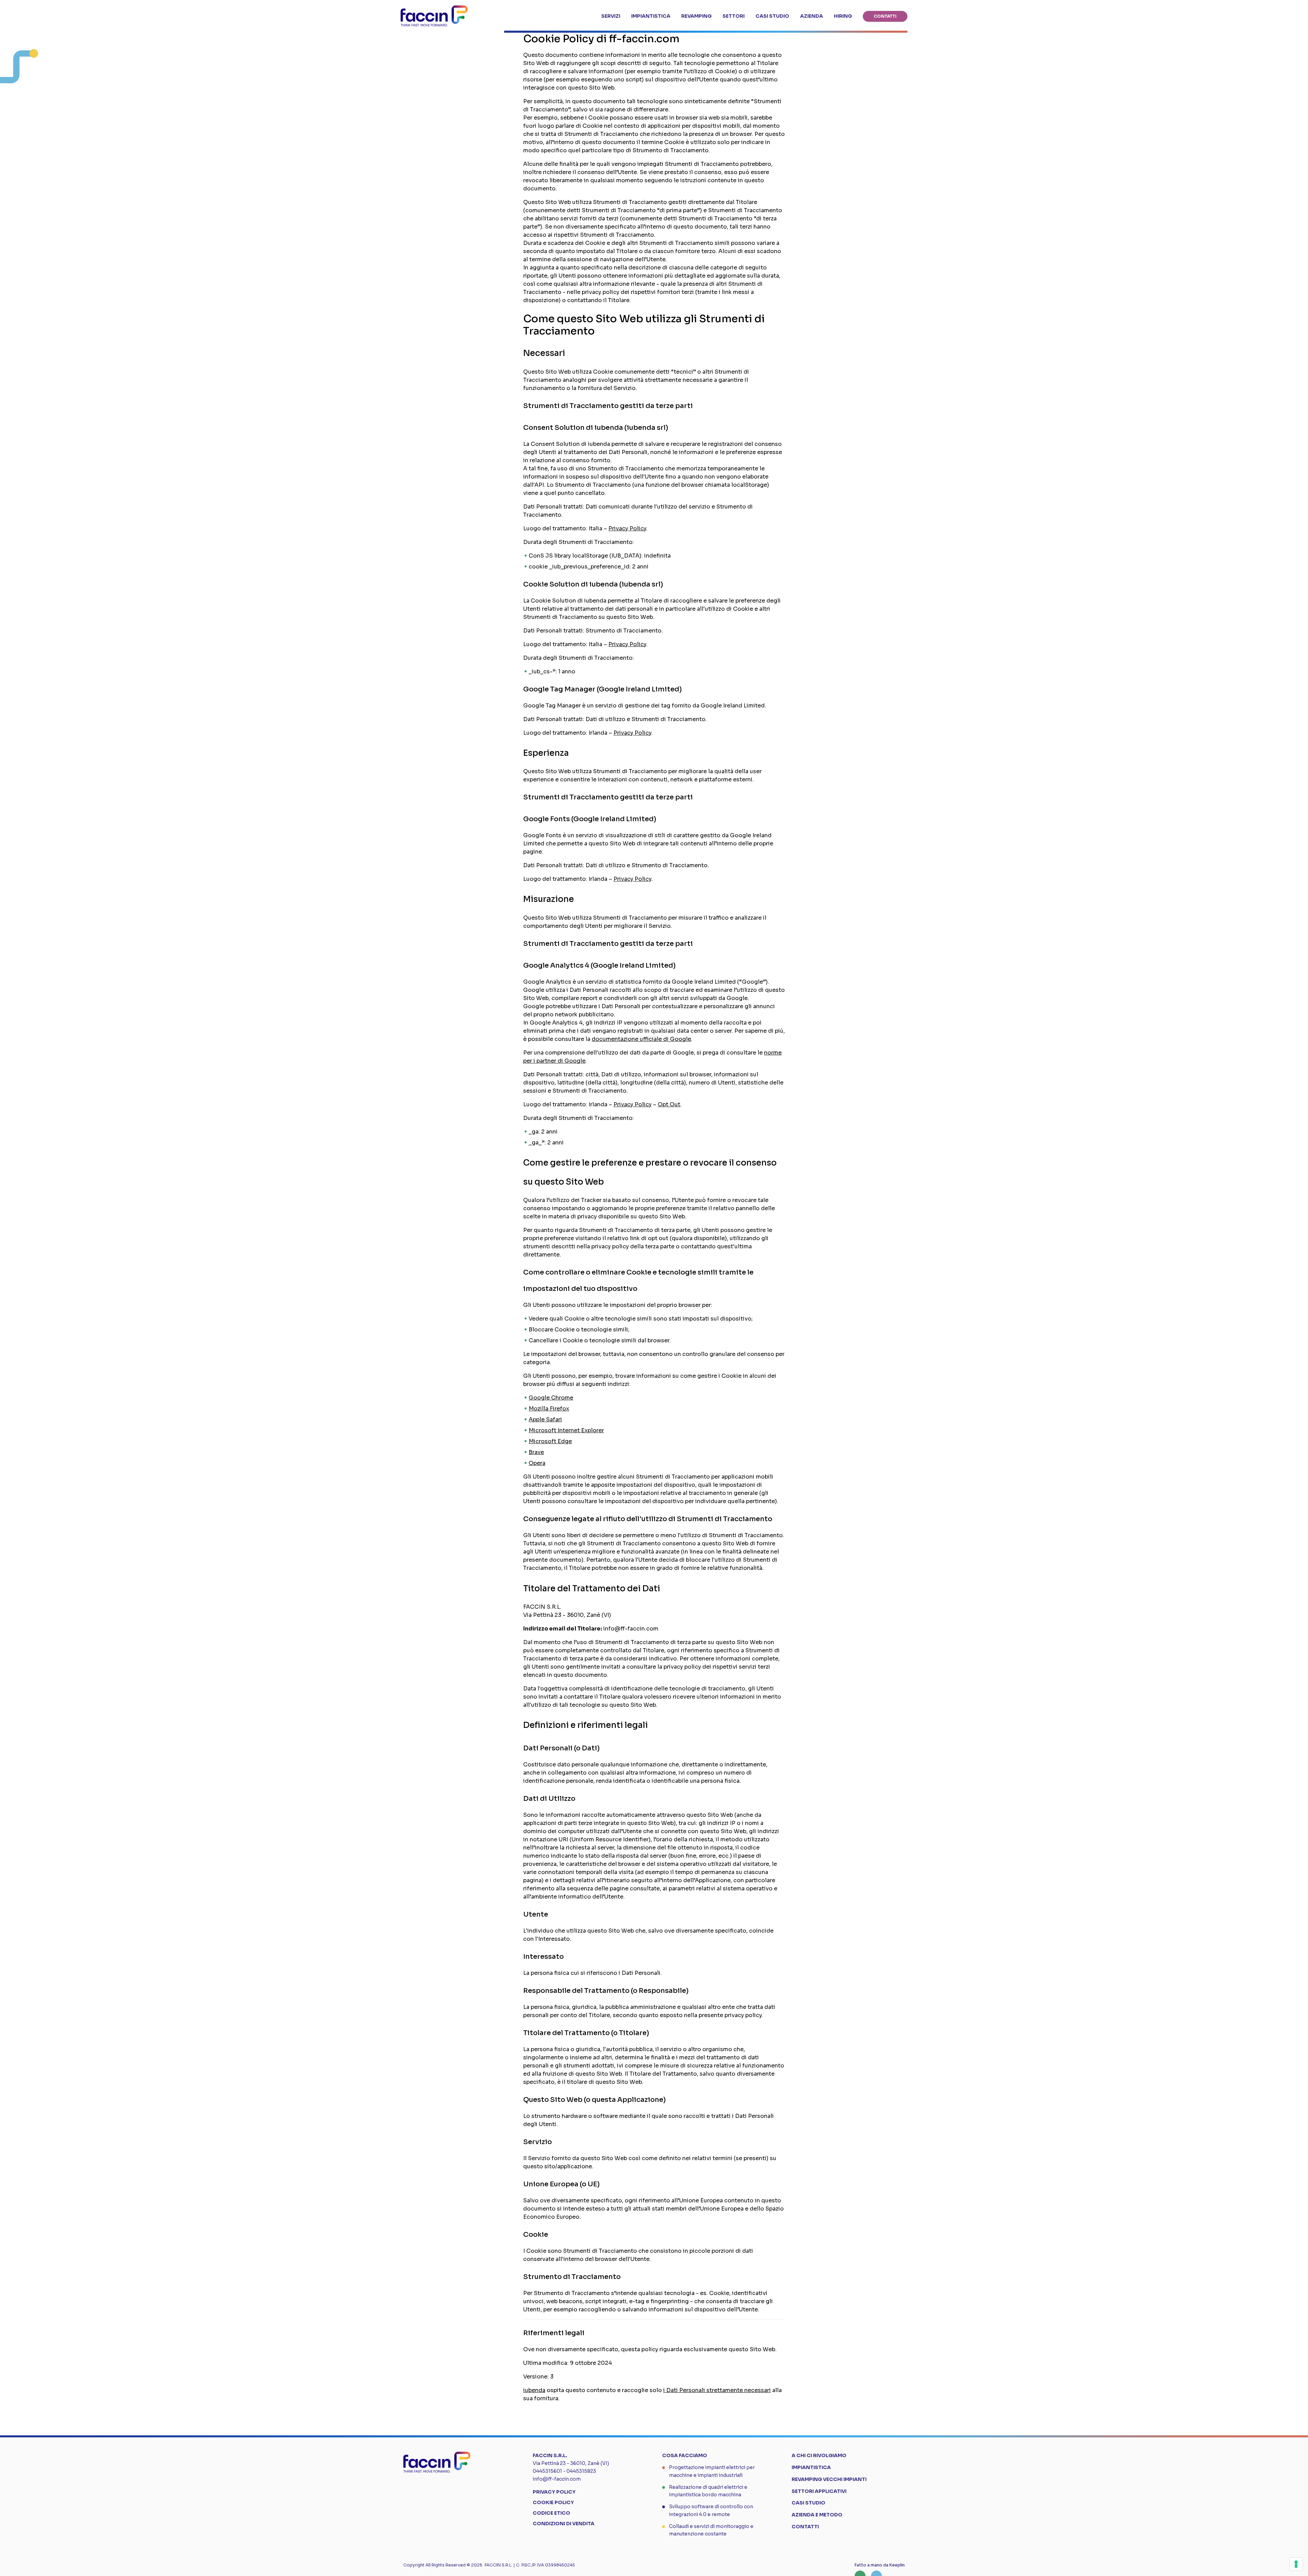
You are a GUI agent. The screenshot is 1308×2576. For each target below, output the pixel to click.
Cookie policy (553, 2502)
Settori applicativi (819, 2491)
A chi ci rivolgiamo (819, 2455)
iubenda (534, 2390)
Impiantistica (811, 2467)
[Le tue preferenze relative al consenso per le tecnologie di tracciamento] (1296, 2564)
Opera (537, 1463)
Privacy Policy (627, 528)
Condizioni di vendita (564, 2524)
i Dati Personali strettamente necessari (717, 2390)
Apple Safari (545, 1419)
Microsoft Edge (550, 1441)
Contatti (805, 2527)
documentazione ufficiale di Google (641, 1039)
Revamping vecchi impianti (829, 2479)
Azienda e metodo (817, 2515)
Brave (536, 1452)
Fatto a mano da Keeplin (880, 2565)
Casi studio (808, 2503)
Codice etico (551, 2513)
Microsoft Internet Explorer (566, 1430)
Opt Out (669, 1104)
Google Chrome (551, 1398)
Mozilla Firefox (549, 1409)
